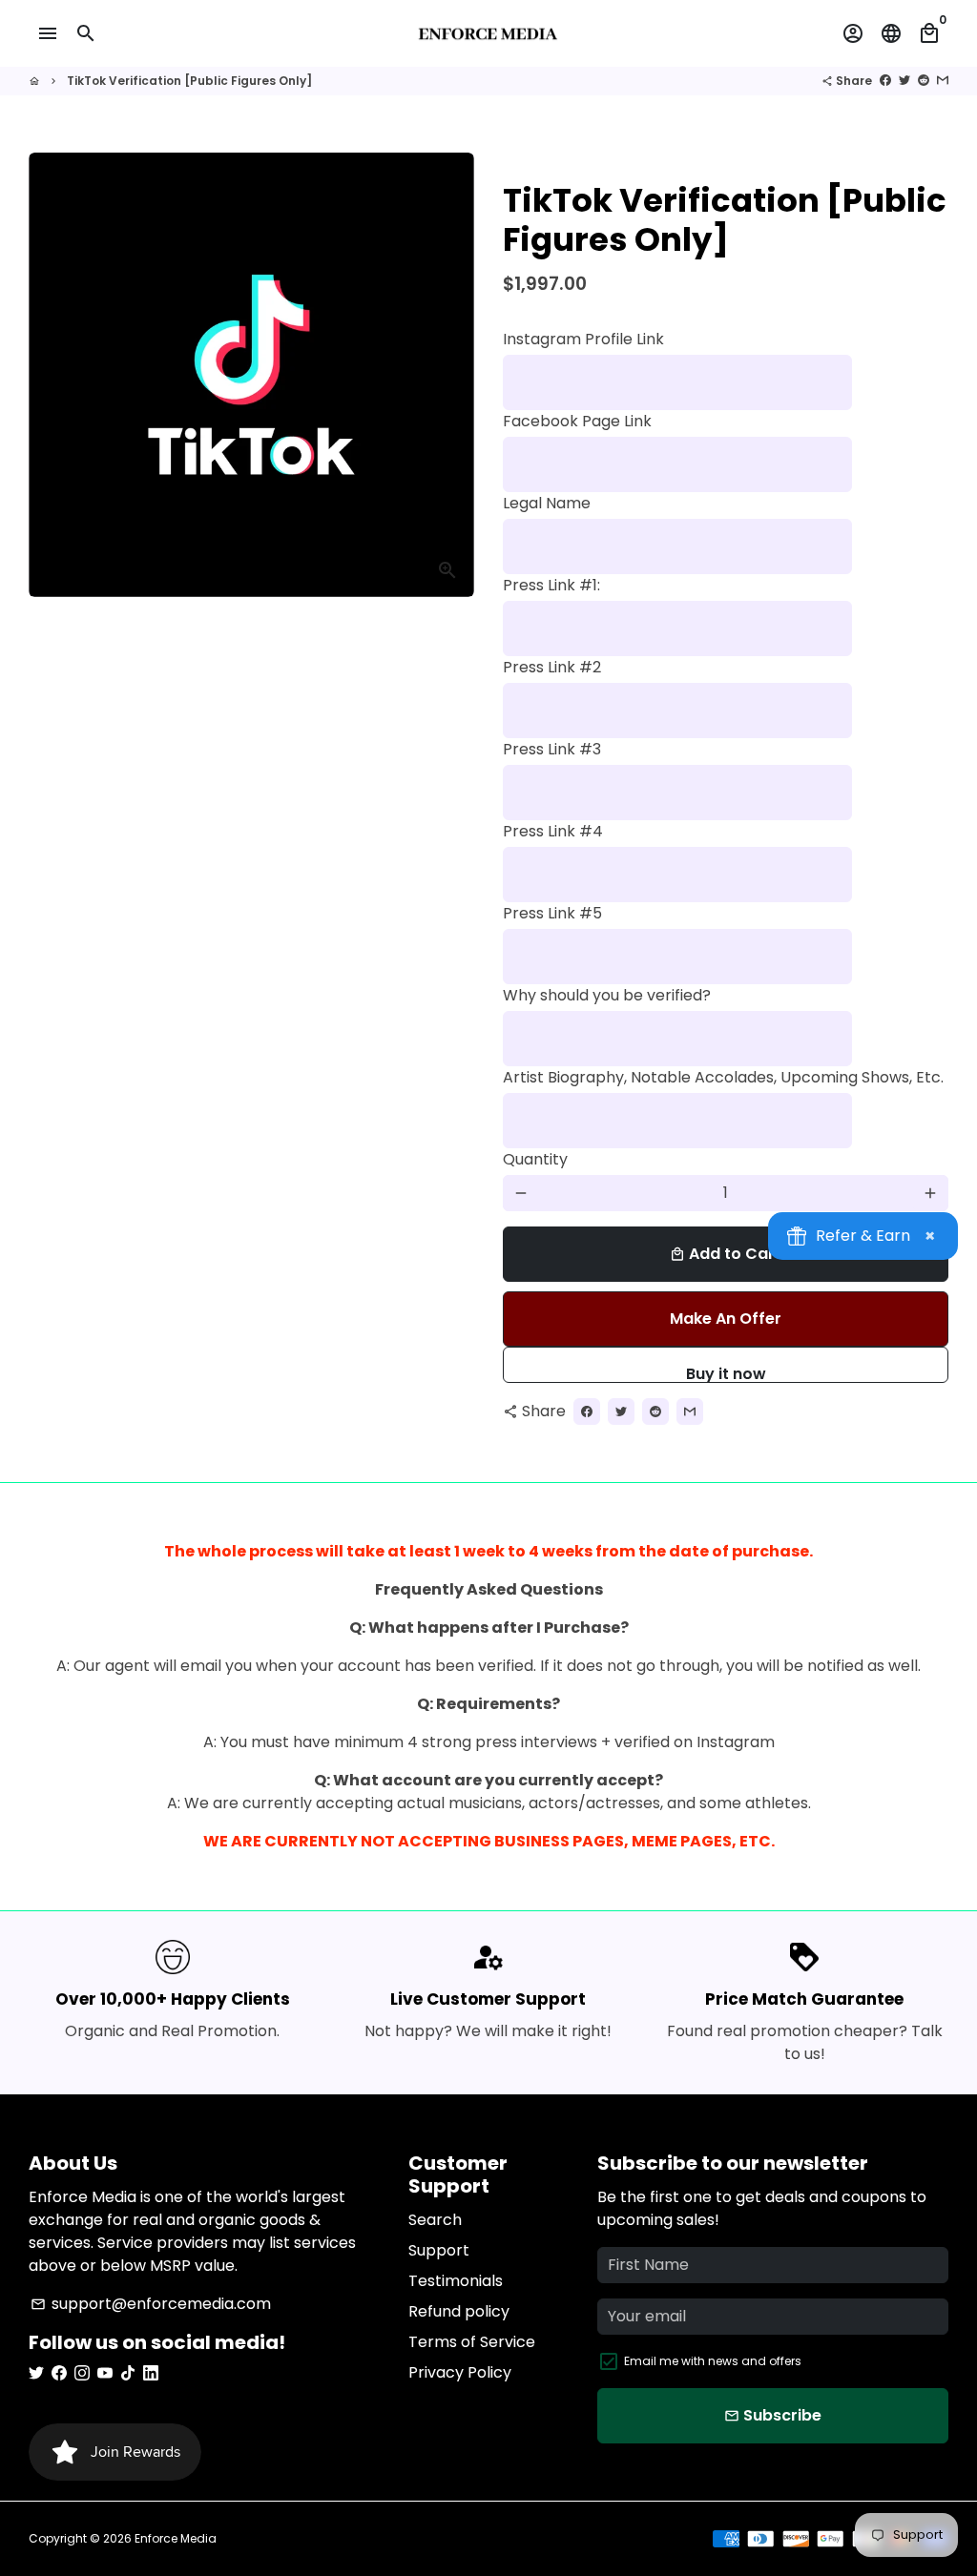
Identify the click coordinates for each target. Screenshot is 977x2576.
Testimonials (456, 2281)
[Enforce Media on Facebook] (59, 2372)
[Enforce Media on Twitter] (36, 2372)
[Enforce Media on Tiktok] (128, 2372)
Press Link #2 (552, 667)
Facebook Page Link (577, 421)
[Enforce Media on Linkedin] (151, 2372)
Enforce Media (176, 2538)
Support (439, 2250)
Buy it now (726, 1373)
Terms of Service (472, 2342)
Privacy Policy (460, 2372)
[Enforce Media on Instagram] (82, 2372)
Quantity (535, 1159)
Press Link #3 (552, 749)
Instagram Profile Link (583, 339)
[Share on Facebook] (885, 81)
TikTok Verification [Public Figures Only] (189, 81)
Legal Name (547, 503)
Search (435, 2220)
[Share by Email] (943, 81)
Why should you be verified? (607, 995)
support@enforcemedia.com (151, 2304)
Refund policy (459, 2311)
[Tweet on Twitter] (904, 81)
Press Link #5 (552, 913)
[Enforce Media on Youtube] (105, 2372)
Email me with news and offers (713, 2361)
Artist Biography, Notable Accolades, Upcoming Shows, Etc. (723, 1077)
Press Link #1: (551, 585)
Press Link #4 (553, 831)
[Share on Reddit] (924, 81)
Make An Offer (726, 1319)
